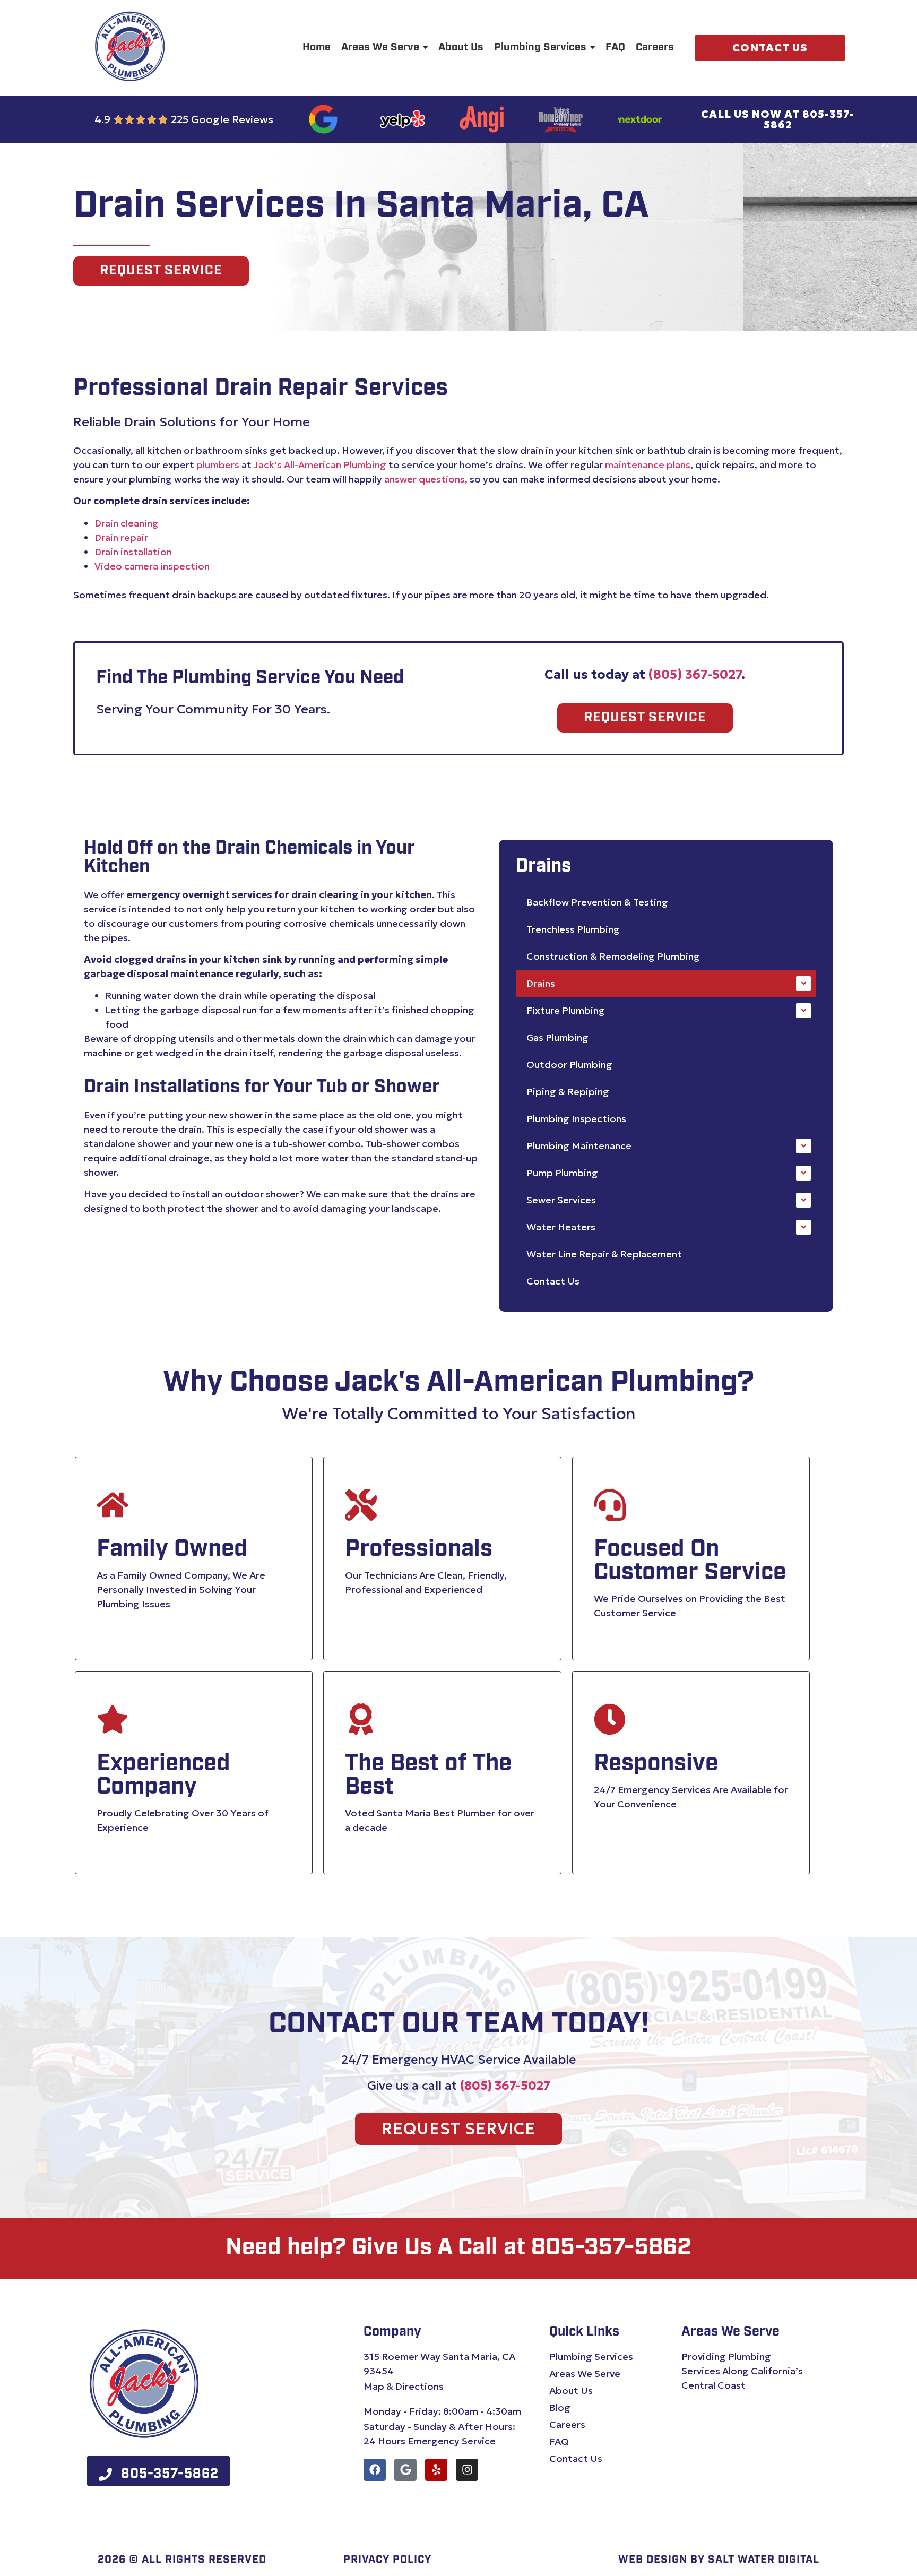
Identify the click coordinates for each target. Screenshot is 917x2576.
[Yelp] (436, 2470)
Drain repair (121, 537)
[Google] (405, 2470)
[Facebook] (375, 2470)
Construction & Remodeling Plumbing (613, 956)
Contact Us (553, 1281)
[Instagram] (467, 2470)
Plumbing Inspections (576, 1119)
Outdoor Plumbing (569, 1065)
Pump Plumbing (562, 1173)
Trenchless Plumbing (573, 929)
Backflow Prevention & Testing (597, 902)
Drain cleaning (127, 523)
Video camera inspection (152, 566)
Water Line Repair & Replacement (604, 1254)
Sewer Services (561, 1200)
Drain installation (133, 552)
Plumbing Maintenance (579, 1146)
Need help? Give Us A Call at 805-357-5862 (458, 2248)
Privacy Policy (387, 2560)
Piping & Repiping (568, 1092)
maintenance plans (648, 465)
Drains (541, 983)
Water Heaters (561, 1227)
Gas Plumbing (557, 1037)
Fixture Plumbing (566, 1010)
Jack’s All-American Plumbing (320, 465)
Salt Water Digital (764, 2560)
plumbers (218, 465)
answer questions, (426, 479)
